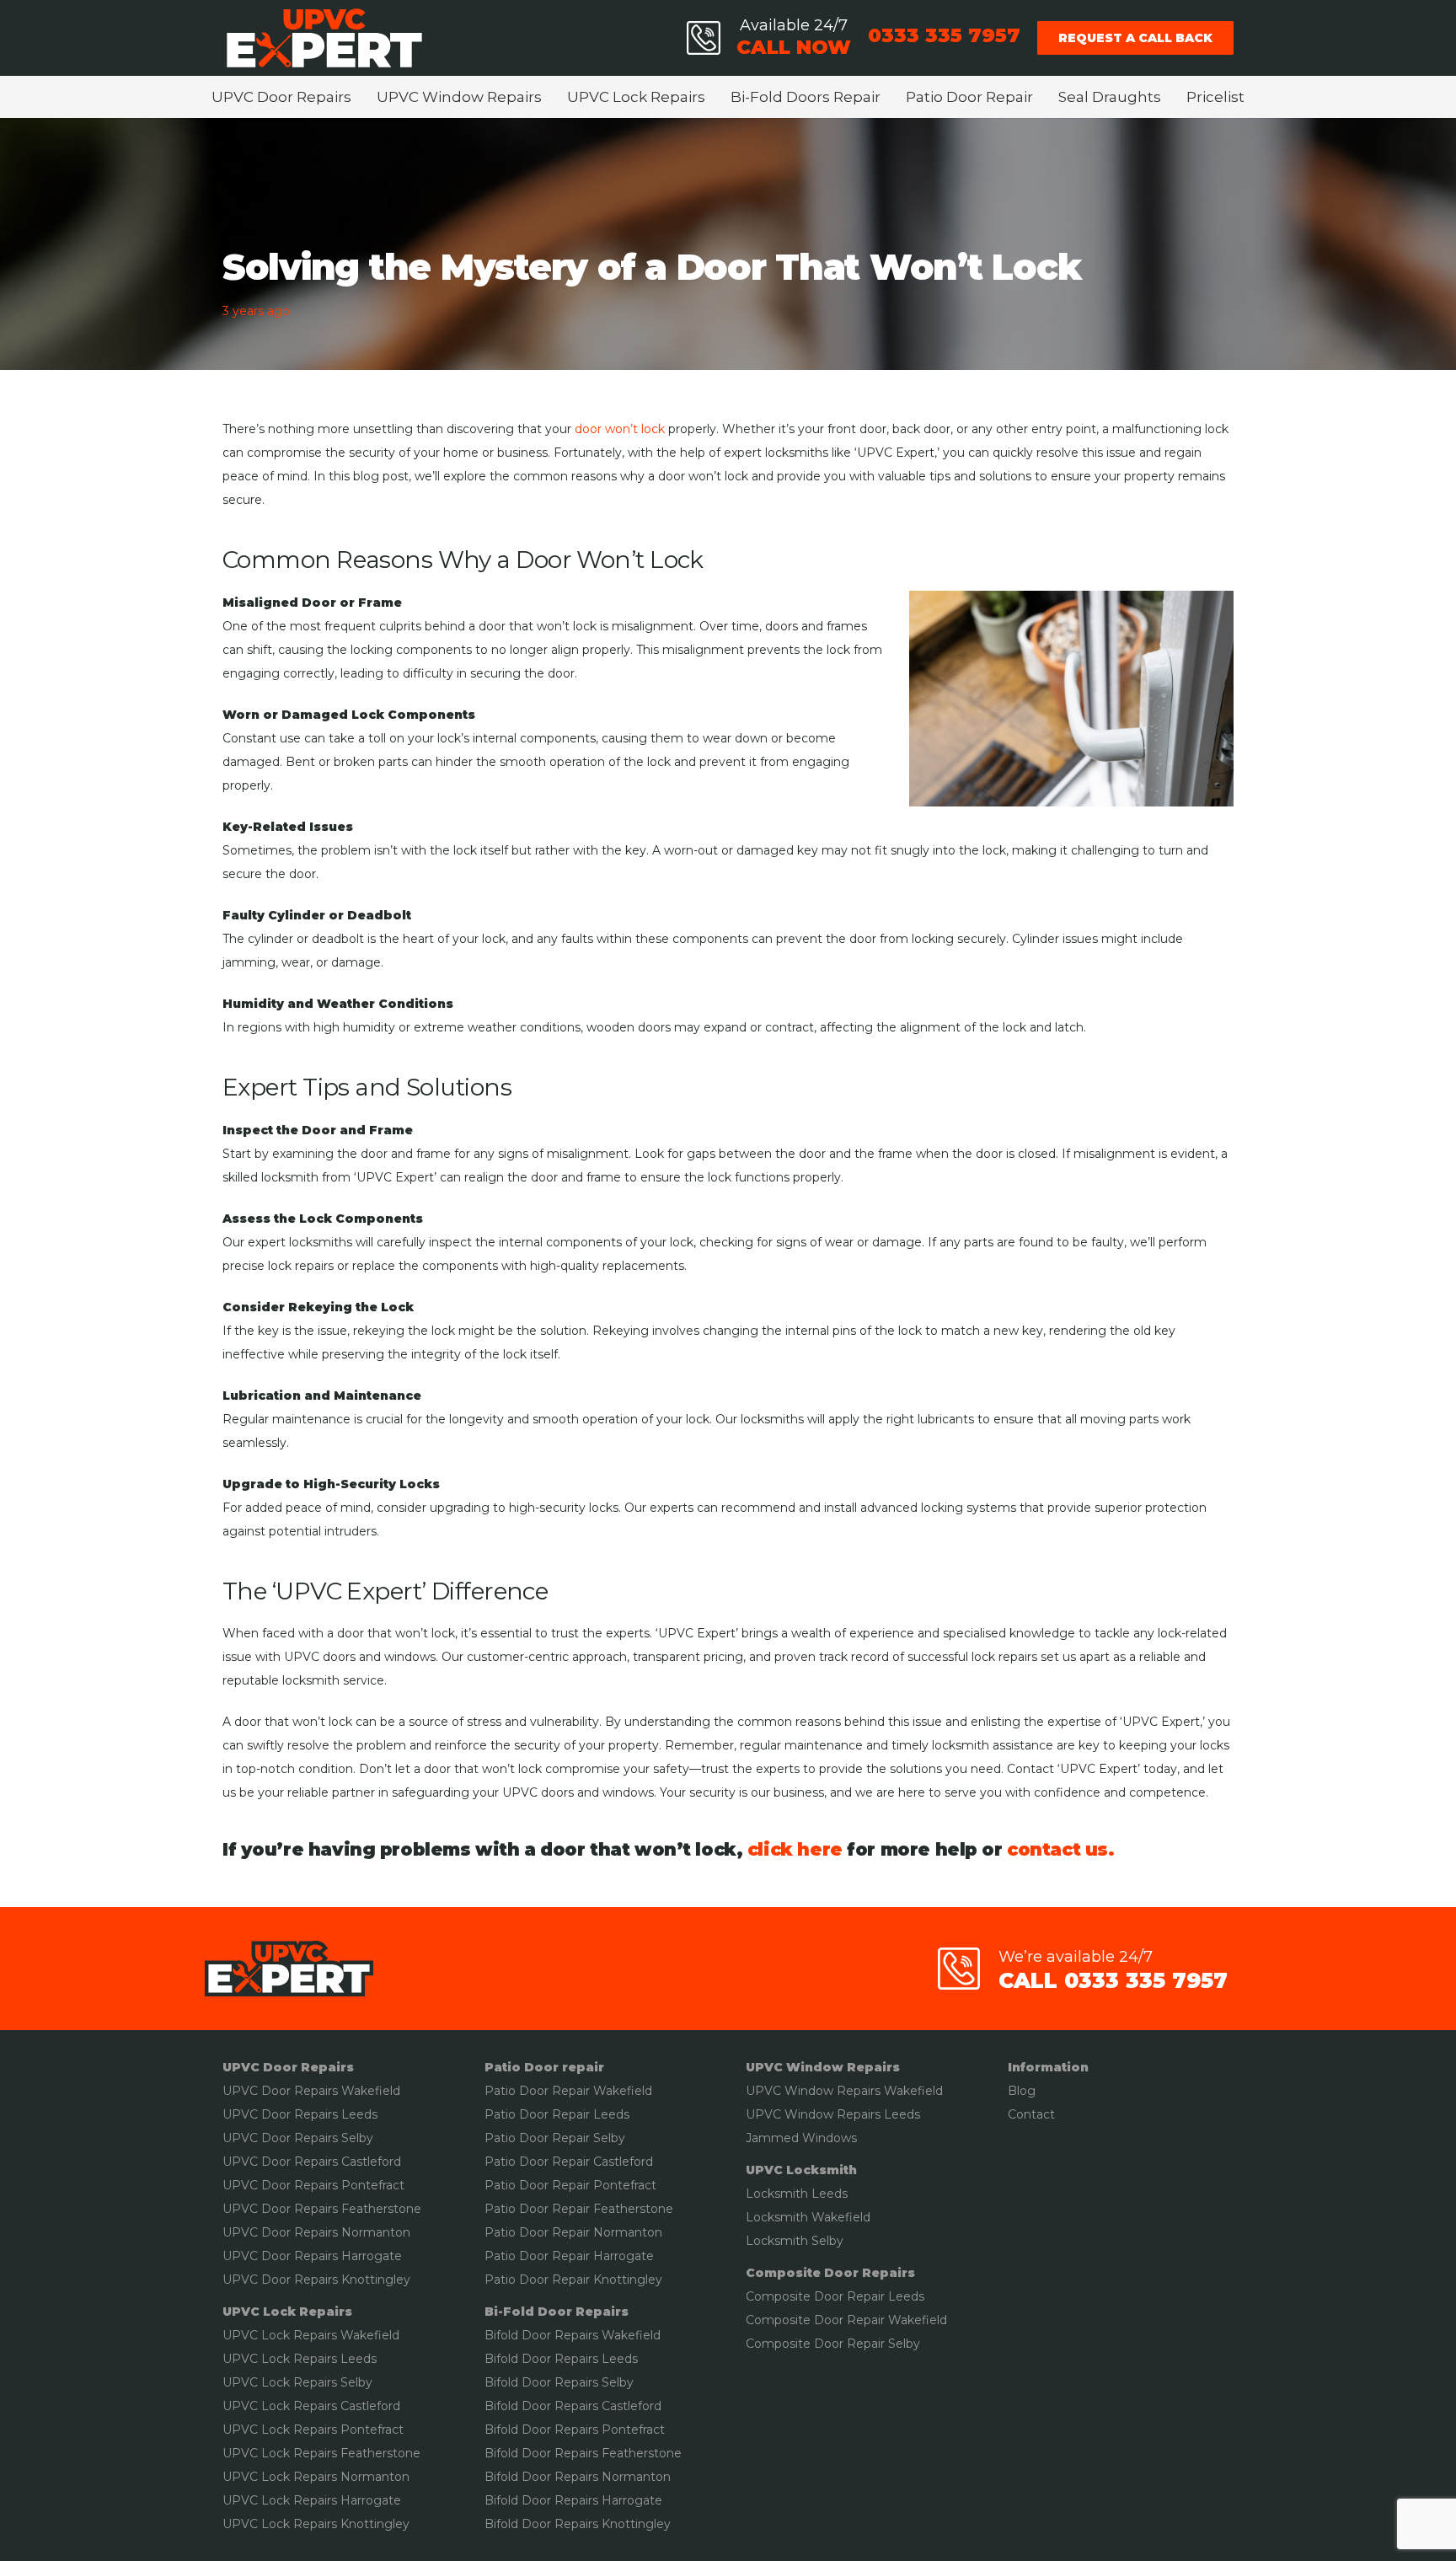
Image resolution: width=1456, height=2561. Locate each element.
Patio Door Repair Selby (555, 2138)
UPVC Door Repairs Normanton (316, 2232)
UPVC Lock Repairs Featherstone (321, 2453)
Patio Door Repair (537, 2114)
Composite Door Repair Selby (833, 2344)
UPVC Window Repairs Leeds (833, 2114)
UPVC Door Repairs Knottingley (316, 2280)
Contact (1031, 2114)
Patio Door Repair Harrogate (569, 2256)
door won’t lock (620, 429)
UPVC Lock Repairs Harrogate (312, 2500)
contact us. (1060, 1849)
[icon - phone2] (704, 38)
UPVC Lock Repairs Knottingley (316, 2524)
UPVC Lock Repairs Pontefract (313, 2430)
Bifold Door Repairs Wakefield (573, 2335)
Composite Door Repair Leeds (835, 2296)
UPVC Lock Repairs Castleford (311, 2406)
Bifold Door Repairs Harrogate (573, 2500)
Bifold (501, 2359)
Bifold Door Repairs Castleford (573, 2406)
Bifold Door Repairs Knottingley (578, 2524)
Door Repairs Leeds (578, 2359)
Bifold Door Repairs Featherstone (583, 2453)
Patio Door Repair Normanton (573, 2232)
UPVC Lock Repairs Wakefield (311, 2335)
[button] (360, 97)
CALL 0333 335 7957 (1113, 1980)
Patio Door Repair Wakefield (568, 2091)
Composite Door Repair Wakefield (846, 2320)
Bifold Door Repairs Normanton (578, 2477)
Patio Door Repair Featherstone (579, 2209)
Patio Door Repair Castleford (569, 2162)
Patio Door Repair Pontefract (570, 2185)
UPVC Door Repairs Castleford (312, 2162)
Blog (1022, 2091)
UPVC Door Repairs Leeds (300, 2114)
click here (795, 1849)
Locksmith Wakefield (808, 2217)
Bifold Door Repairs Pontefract (575, 2430)
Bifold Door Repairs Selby (559, 2382)
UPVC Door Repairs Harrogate (312, 2256)
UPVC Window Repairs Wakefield (844, 2091)
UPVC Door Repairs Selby (298, 2138)
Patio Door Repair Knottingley (573, 2280)
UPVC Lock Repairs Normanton (316, 2477)
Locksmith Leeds (797, 2194)
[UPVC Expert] (324, 38)
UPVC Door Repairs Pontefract (313, 2185)
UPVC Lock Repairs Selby (297, 2382)
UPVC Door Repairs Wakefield (311, 2091)
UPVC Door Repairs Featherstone (322, 2209)
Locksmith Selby (795, 2241)
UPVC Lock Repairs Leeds (300, 2359)
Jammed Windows (801, 2138)
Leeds (610, 2114)
